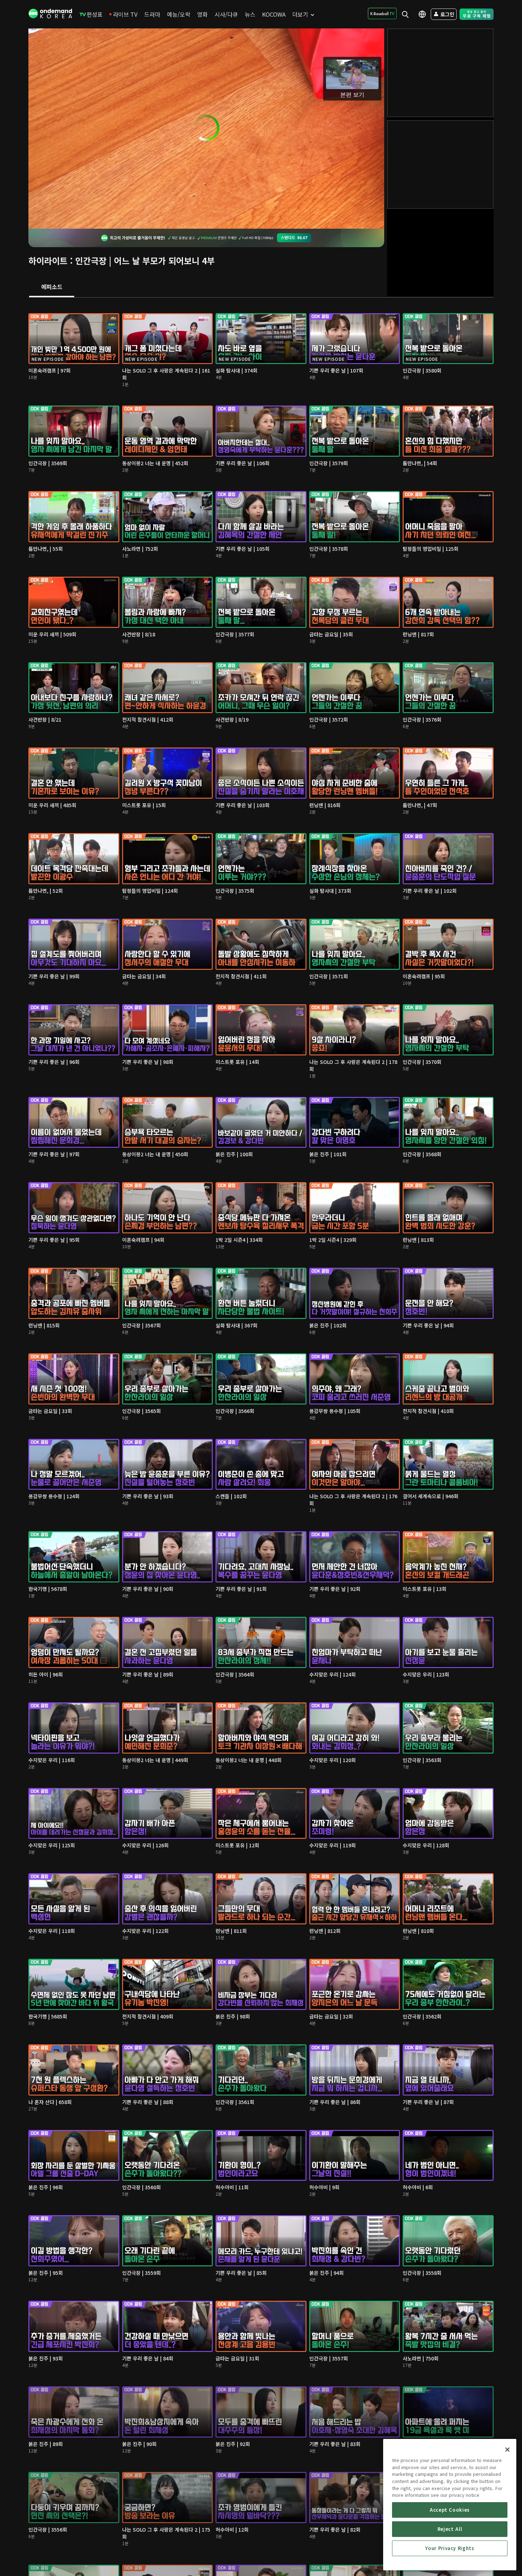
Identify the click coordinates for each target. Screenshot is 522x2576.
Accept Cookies (450, 2510)
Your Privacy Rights (450, 2548)
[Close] (507, 2450)
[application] (206, 129)
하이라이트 (48, 260)
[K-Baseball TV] (382, 13)
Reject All (450, 2529)
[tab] (52, 287)
